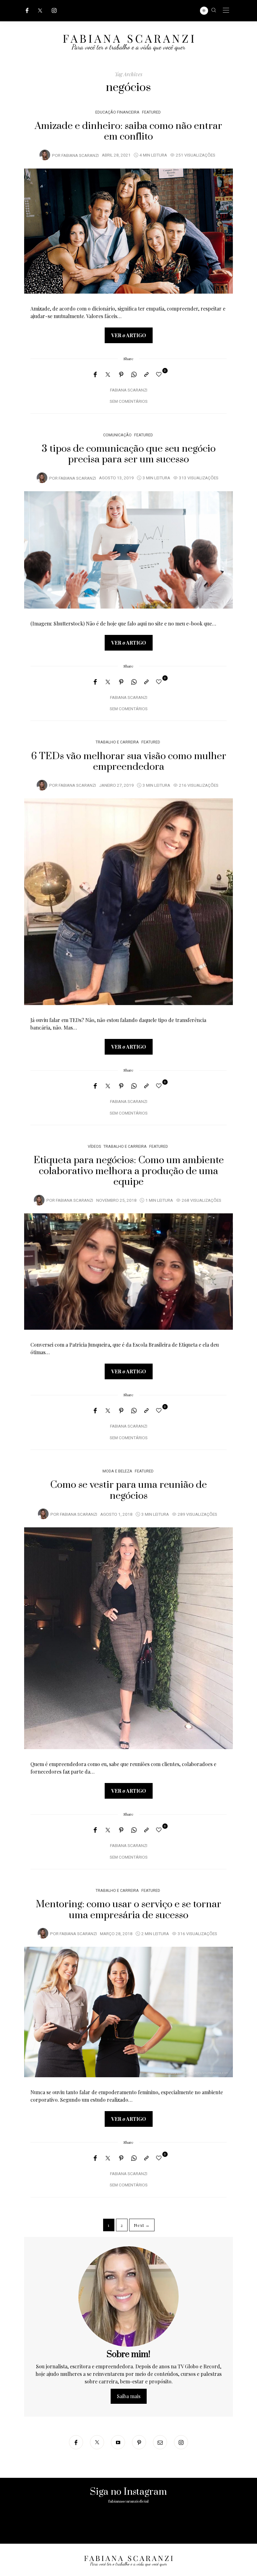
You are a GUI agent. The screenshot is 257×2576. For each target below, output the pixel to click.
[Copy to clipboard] (146, 375)
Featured (151, 112)
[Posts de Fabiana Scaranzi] (45, 155)
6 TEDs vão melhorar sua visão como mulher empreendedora (129, 762)
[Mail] (160, 2442)
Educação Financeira (117, 112)
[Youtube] (118, 2442)
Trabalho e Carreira (117, 742)
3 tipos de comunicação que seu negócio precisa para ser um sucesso (129, 454)
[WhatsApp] (134, 375)
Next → (142, 2225)
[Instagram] (54, 11)
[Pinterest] (121, 375)
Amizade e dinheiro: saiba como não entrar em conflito (128, 131)
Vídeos (94, 1146)
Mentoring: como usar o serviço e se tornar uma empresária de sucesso (128, 1910)
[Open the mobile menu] (226, 11)
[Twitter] (40, 11)
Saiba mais (129, 2396)
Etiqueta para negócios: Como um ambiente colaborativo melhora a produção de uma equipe (129, 1171)
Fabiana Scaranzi (80, 156)
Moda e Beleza (117, 1471)
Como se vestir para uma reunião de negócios (128, 1490)
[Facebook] (27, 11)
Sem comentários (129, 402)
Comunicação (117, 435)
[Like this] (160, 374)
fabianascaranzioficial (128, 2501)
